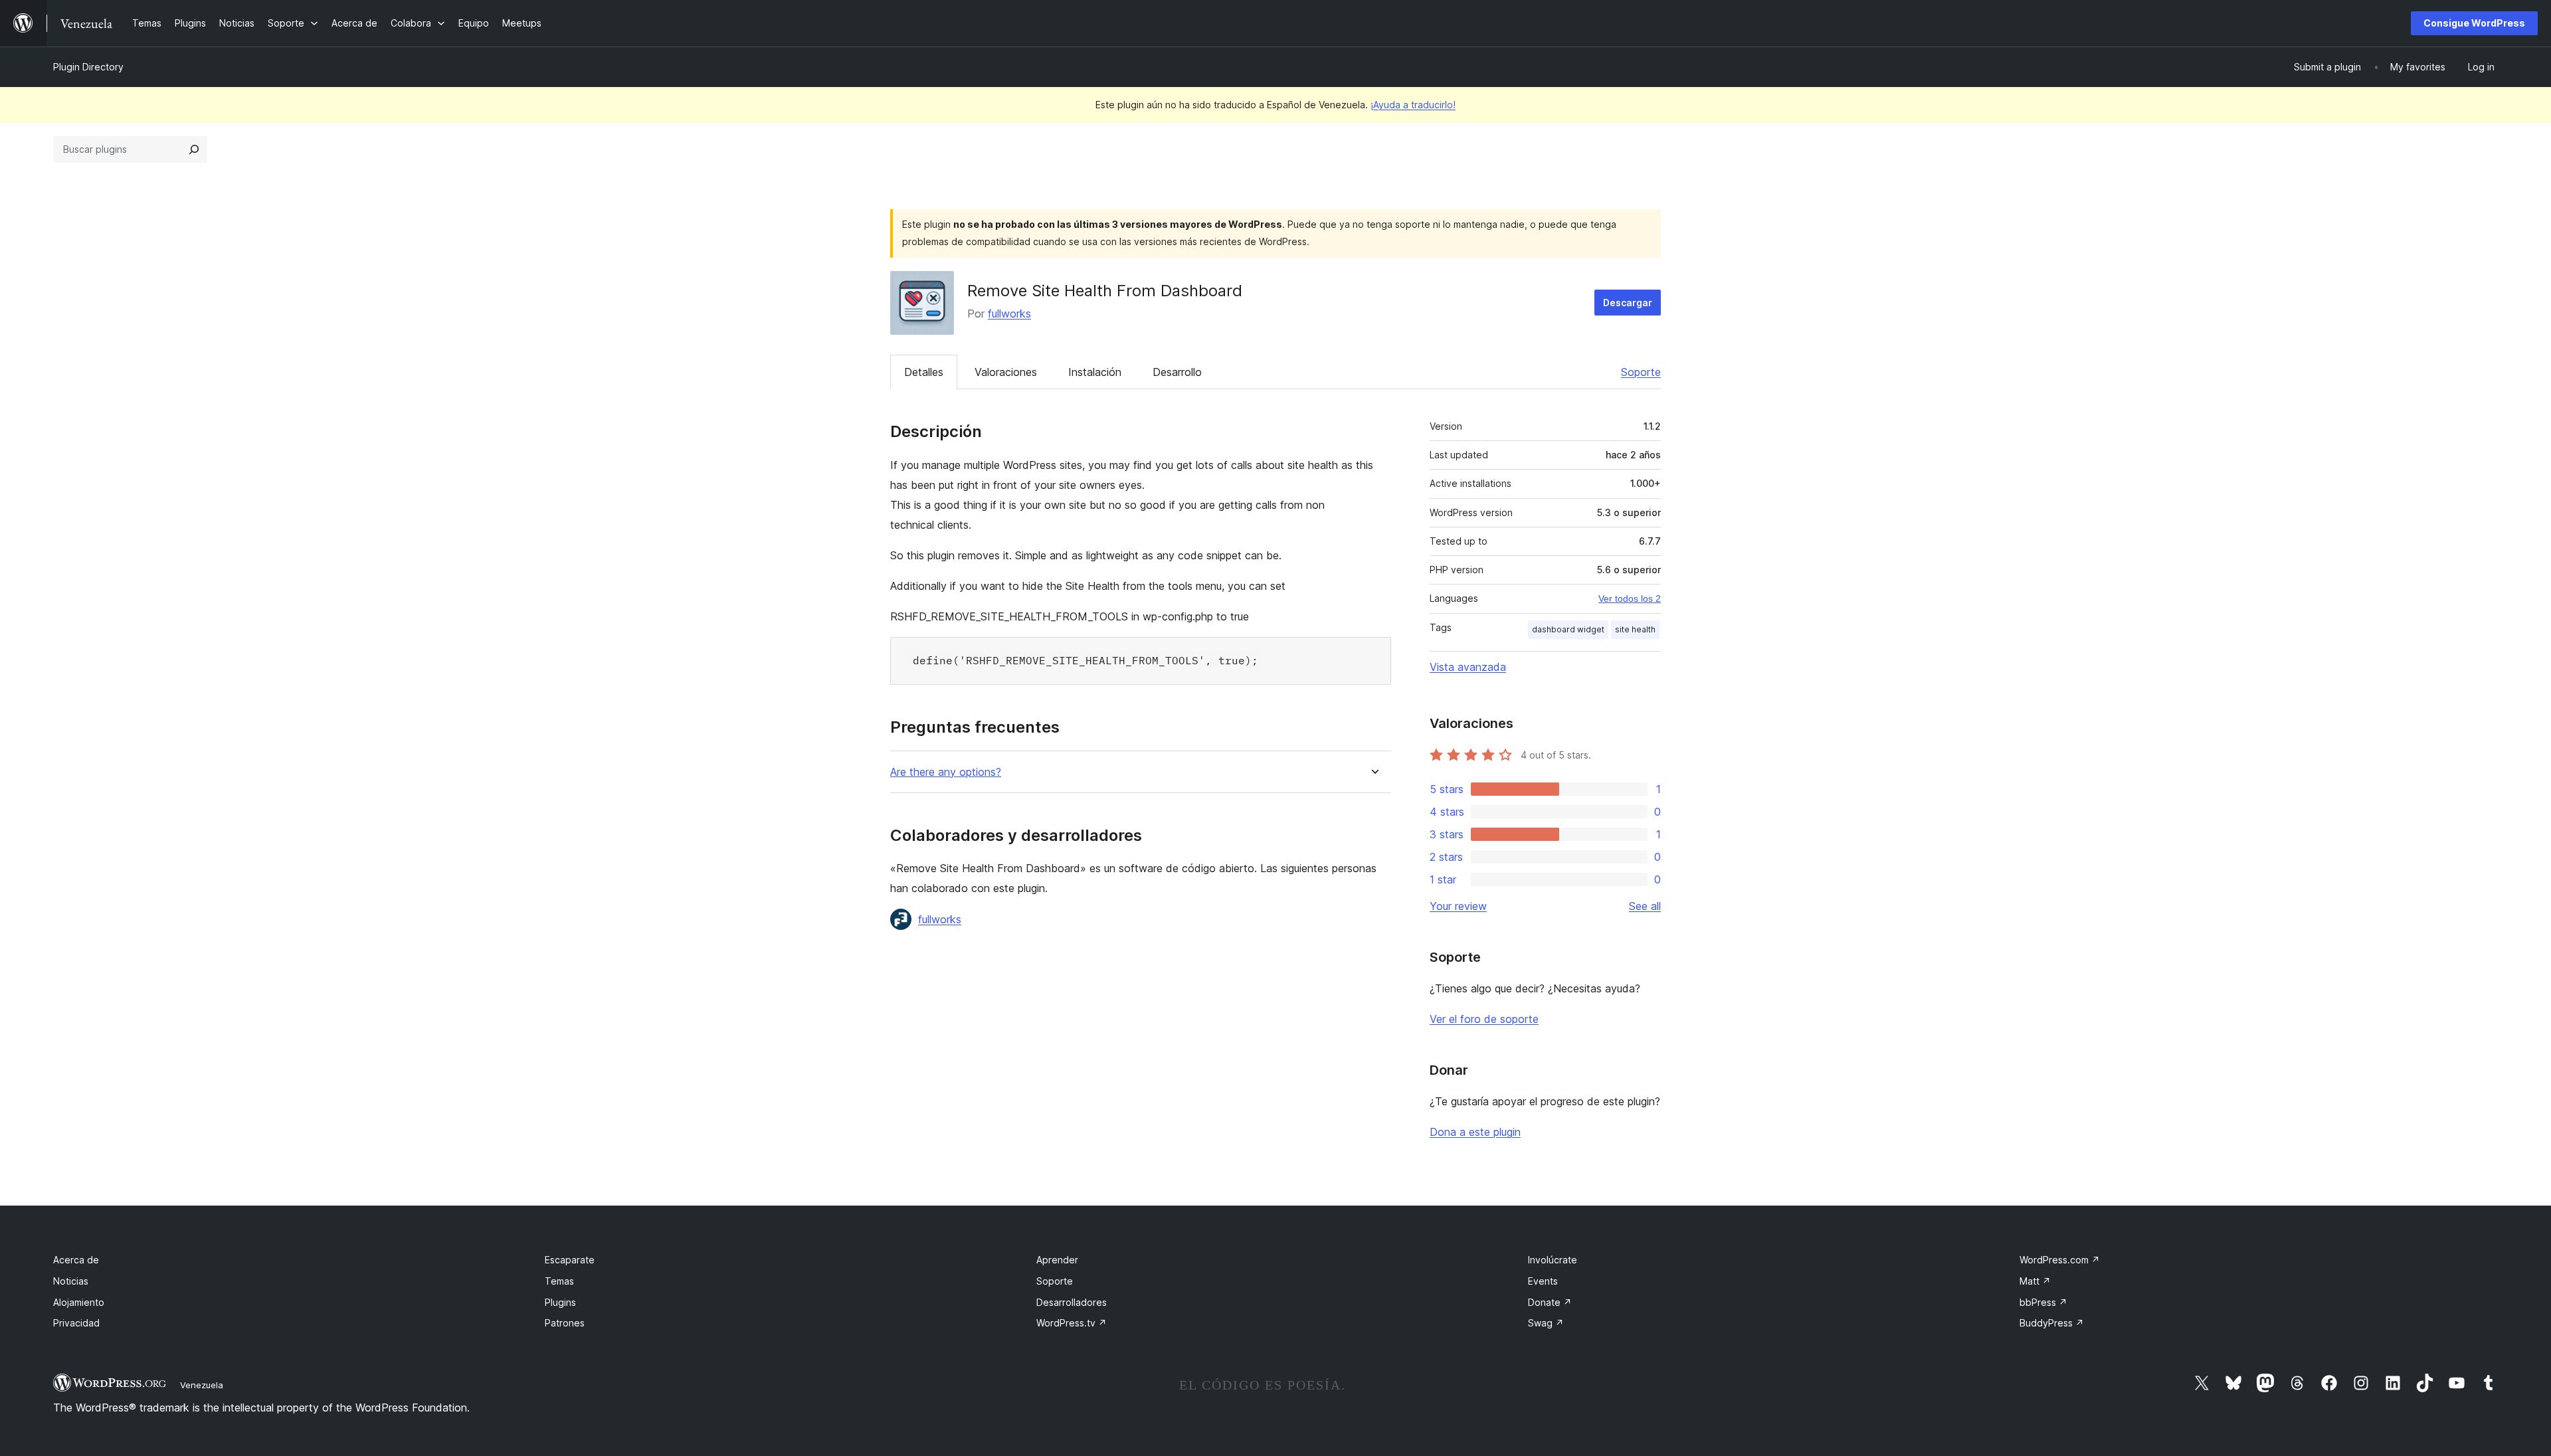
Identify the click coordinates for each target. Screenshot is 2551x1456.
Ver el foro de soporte (1484, 1019)
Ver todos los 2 (1630, 598)
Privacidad (76, 1323)
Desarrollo (1177, 372)
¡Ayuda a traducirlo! (1413, 105)
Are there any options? (946, 772)
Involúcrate (1553, 1260)
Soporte (1641, 372)
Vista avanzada (1468, 667)
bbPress (2043, 1302)
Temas (559, 1281)
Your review (1458, 906)
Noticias (71, 1281)
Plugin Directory (88, 67)
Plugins (560, 1302)
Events (1543, 1281)
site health (1635, 629)
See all (1645, 906)
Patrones (565, 1323)
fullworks (1009, 314)
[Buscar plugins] (194, 149)
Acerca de (76, 1260)
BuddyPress (2052, 1323)
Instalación (1095, 372)
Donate (1550, 1302)
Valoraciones (1006, 372)
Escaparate (570, 1260)
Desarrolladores (1072, 1302)
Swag (1546, 1323)
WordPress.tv (1072, 1323)
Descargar (1628, 303)
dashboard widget (1568, 629)
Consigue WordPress (2474, 23)
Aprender (1057, 1260)
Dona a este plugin (1475, 1132)
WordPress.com (2060, 1260)
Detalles (924, 372)
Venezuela (202, 1385)
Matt (2035, 1281)
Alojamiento (79, 1302)
